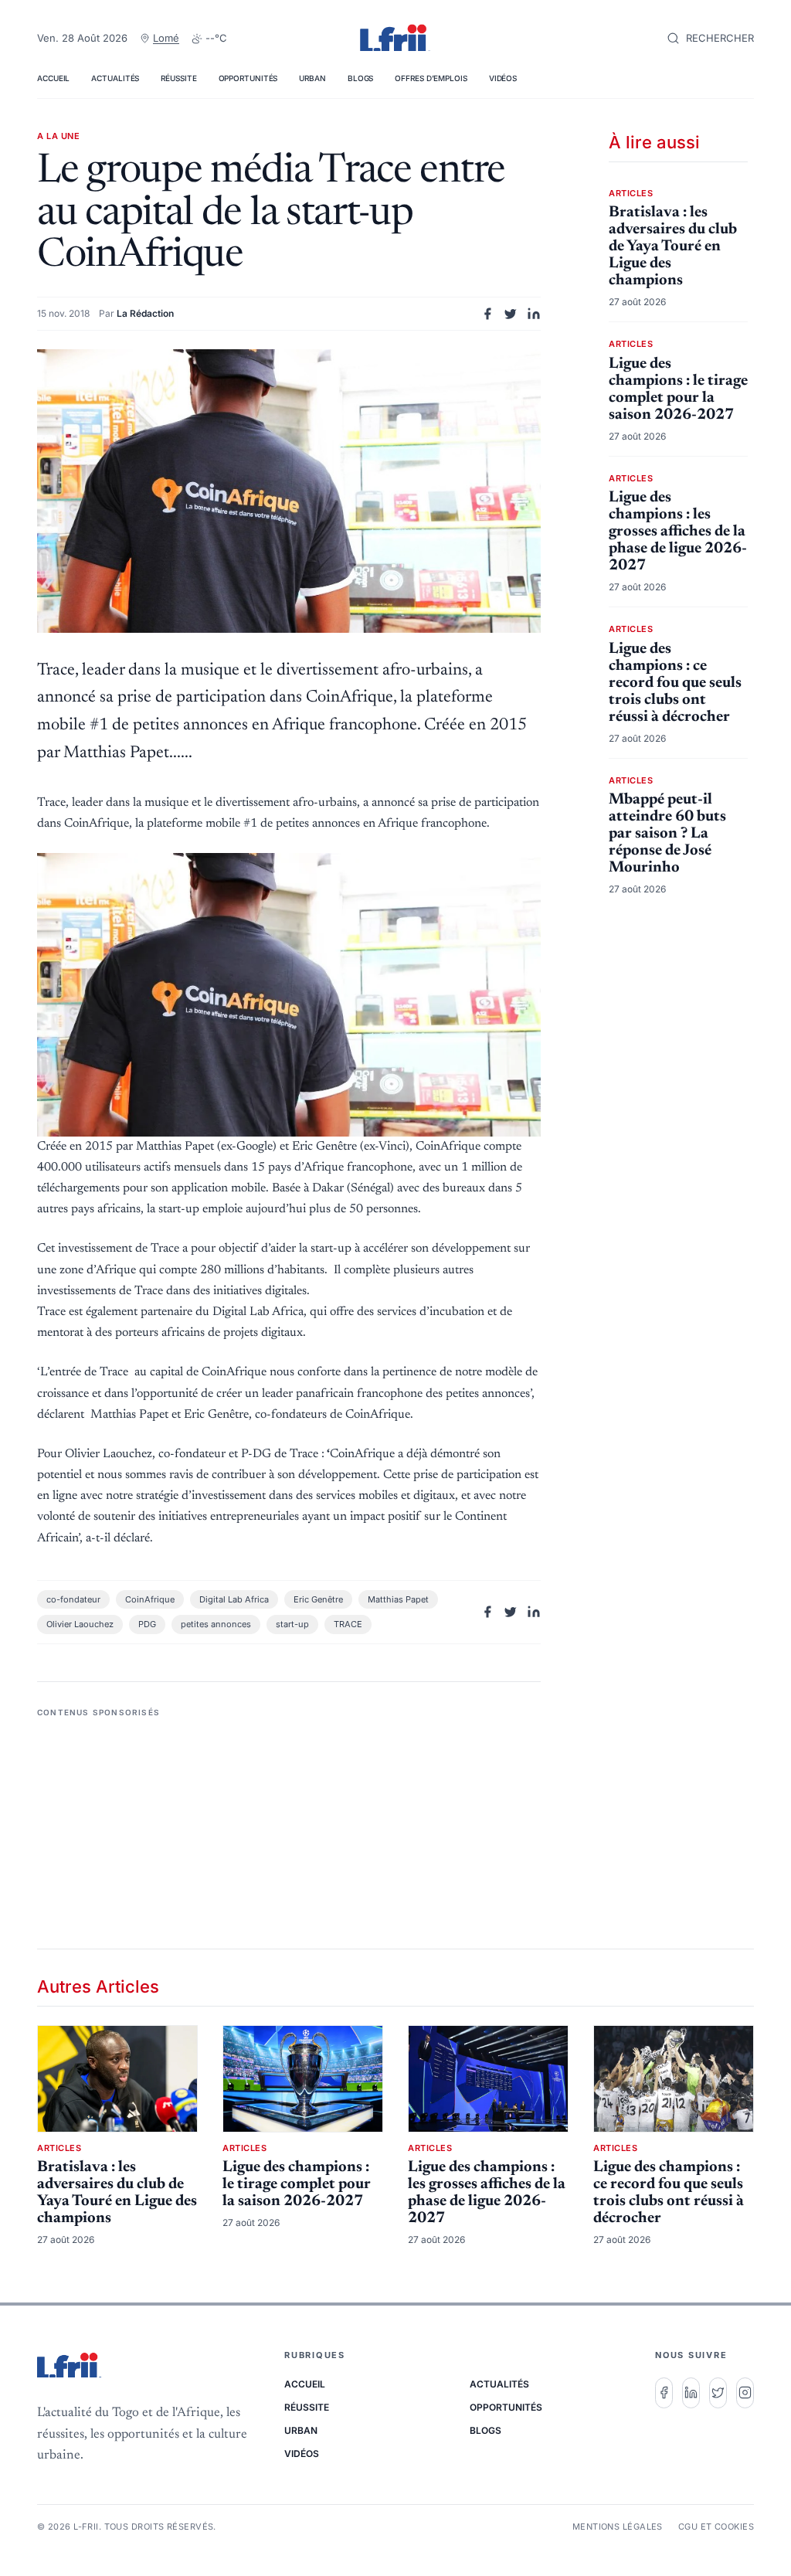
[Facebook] (664, 2393)
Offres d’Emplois (431, 78)
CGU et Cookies (716, 2527)
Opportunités (248, 78)
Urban (312, 78)
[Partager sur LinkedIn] (534, 314)
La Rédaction (145, 313)
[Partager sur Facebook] (487, 314)
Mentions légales (618, 2527)
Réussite (178, 78)
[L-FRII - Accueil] (395, 39)
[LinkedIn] (691, 2393)
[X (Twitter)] (718, 2393)
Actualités (115, 78)
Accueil (53, 78)
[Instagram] (745, 2393)
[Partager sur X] (511, 314)
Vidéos (503, 78)
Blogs (361, 78)
